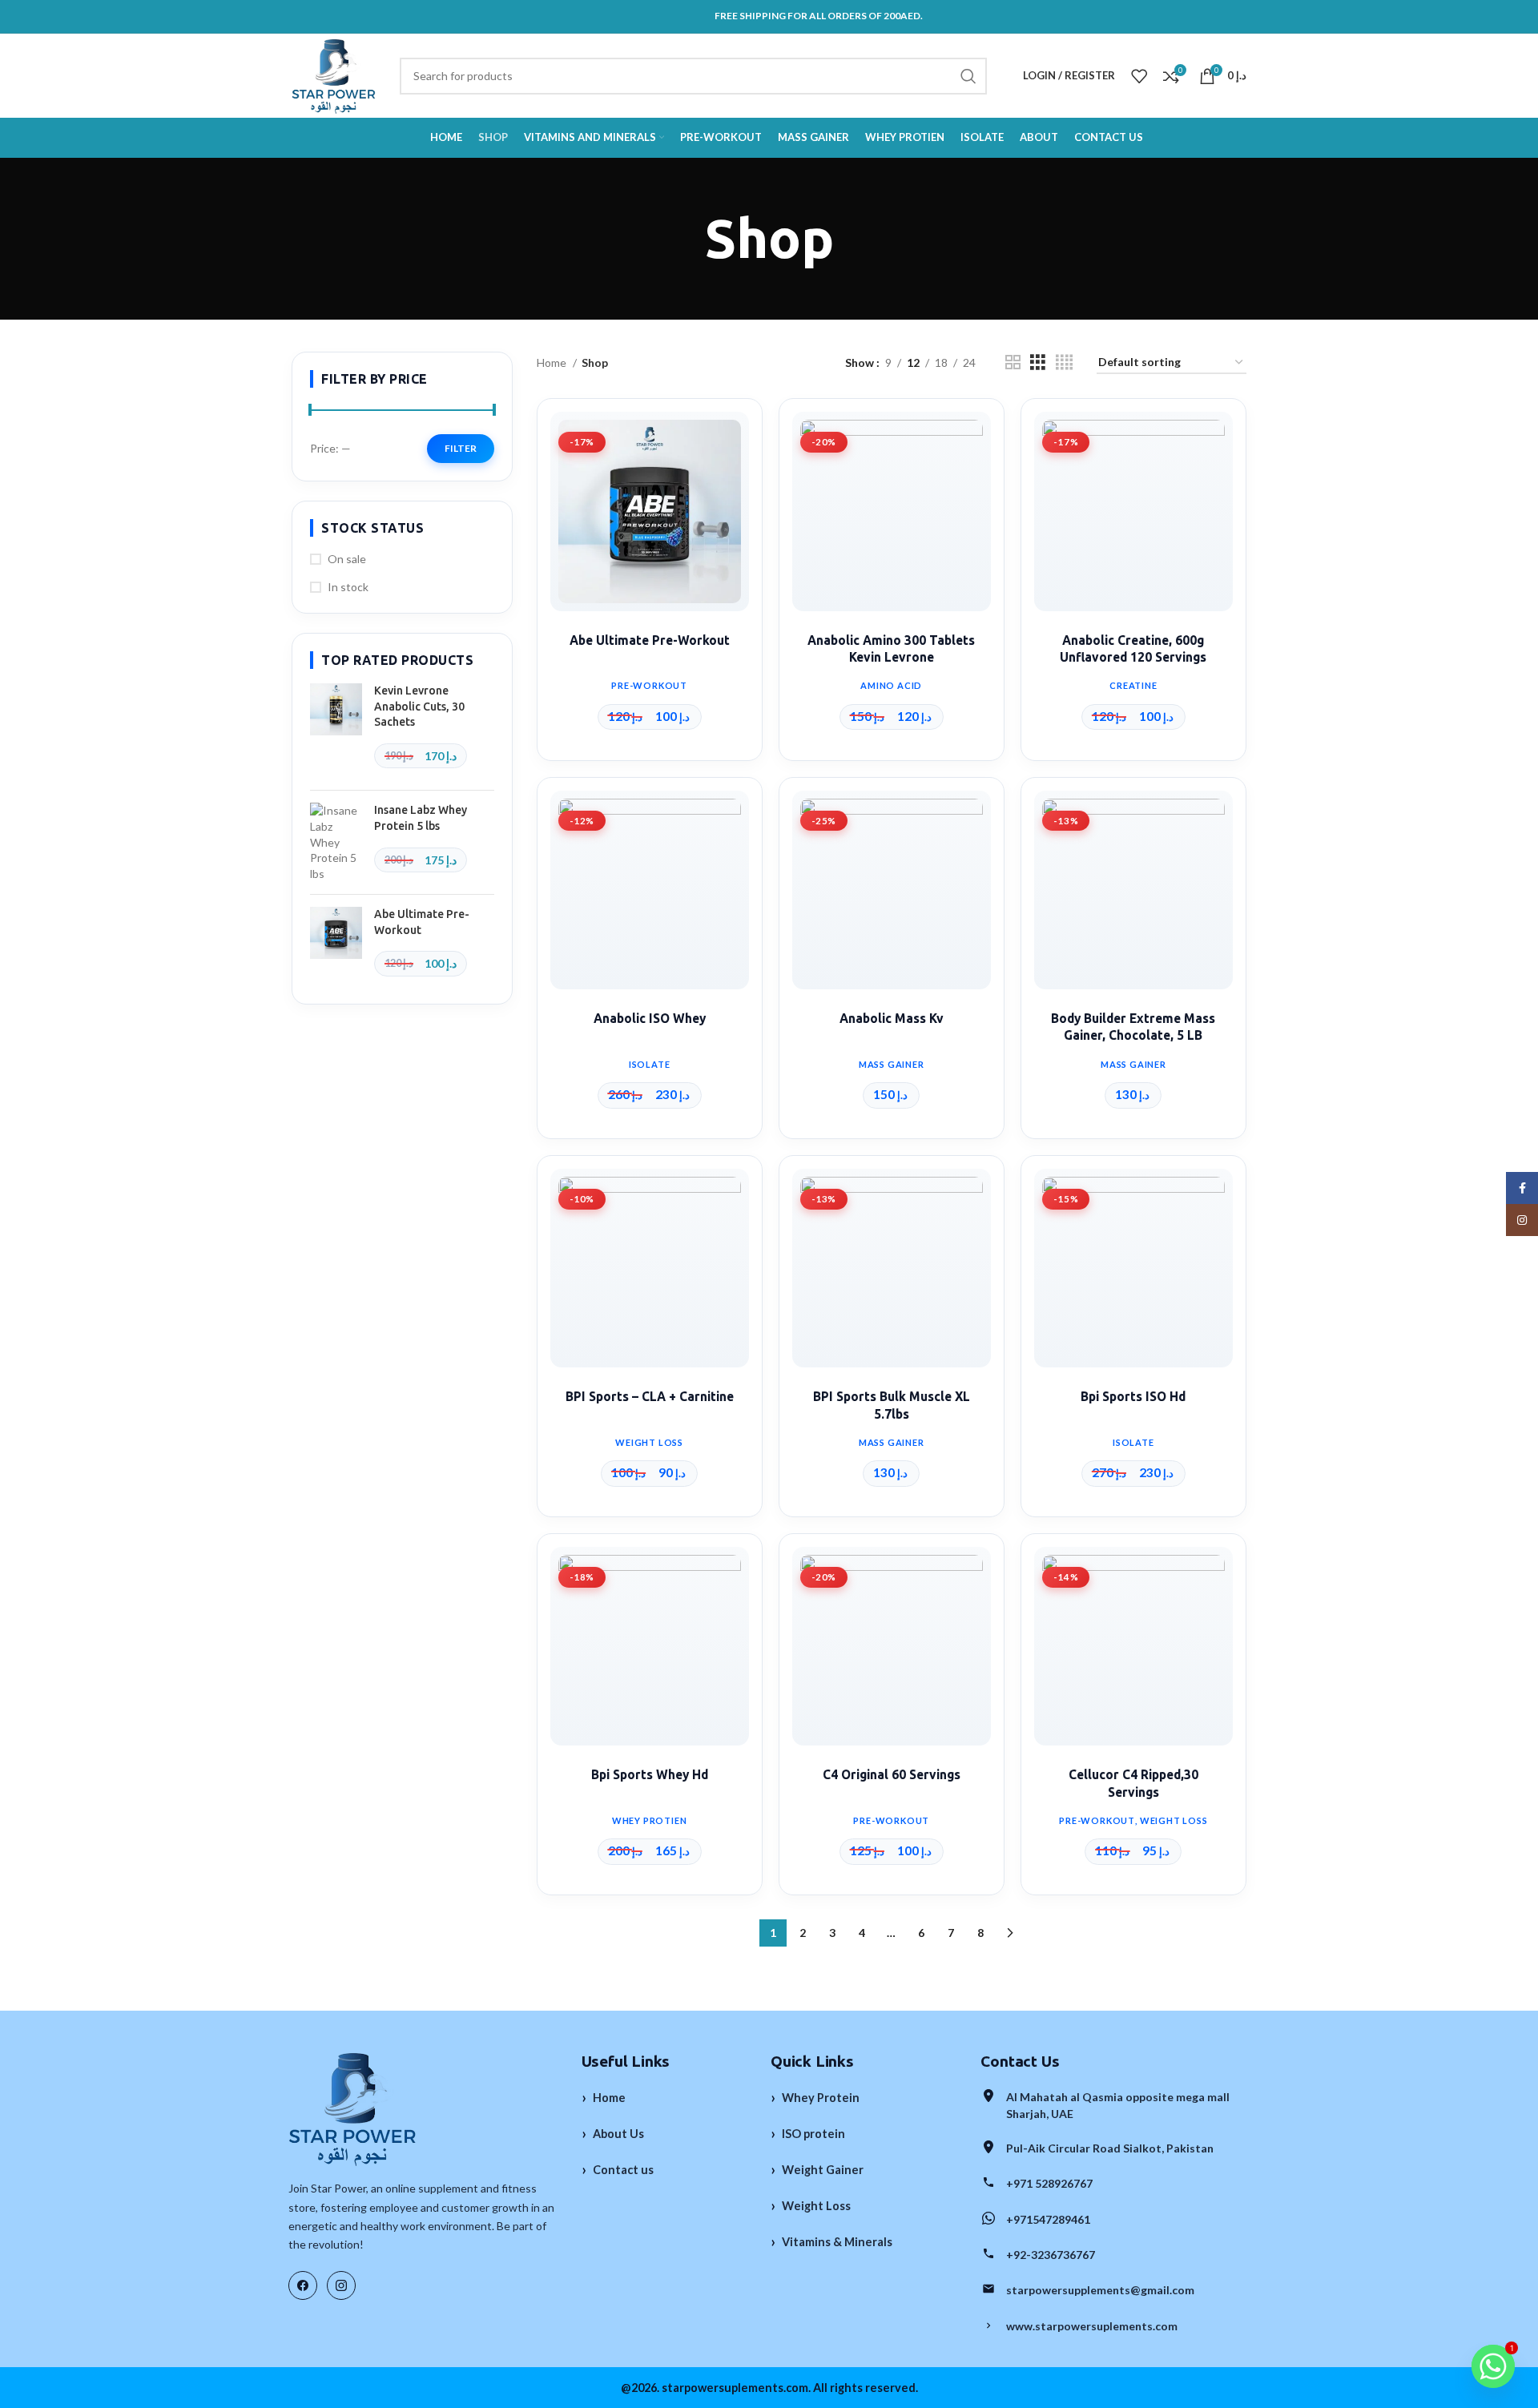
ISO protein (808, 2133)
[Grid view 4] (1064, 362)
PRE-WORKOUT (649, 685)
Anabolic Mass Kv (892, 1019)
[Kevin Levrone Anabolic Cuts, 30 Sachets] (336, 731)
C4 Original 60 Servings (892, 1775)
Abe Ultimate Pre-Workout (422, 922)
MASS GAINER (892, 1064)
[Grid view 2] (1013, 362)
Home (553, 362)
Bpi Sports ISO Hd (1133, 1397)
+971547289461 (1048, 2219)
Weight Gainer (817, 2169)
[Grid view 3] (1038, 362)
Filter (461, 448)
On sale (347, 559)
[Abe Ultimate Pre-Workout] (336, 946)
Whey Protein (815, 2097)
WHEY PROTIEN (650, 1820)
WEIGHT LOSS (649, 1442)
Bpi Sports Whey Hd (650, 1775)
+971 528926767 (1049, 2183)
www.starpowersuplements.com (1092, 2326)
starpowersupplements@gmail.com (1100, 2290)
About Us (613, 2133)
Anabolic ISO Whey (650, 1019)
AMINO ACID (891, 685)
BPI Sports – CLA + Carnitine (650, 1397)
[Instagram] (341, 2285)
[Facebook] (303, 2285)
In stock (348, 587)
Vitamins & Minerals (831, 2241)
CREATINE (1133, 685)
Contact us (618, 2169)
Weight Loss (811, 2205)
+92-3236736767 (1051, 2255)
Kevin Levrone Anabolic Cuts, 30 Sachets (419, 706)
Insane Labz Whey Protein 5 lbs (421, 818)
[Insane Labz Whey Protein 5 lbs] (336, 842)
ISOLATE (650, 1064)
